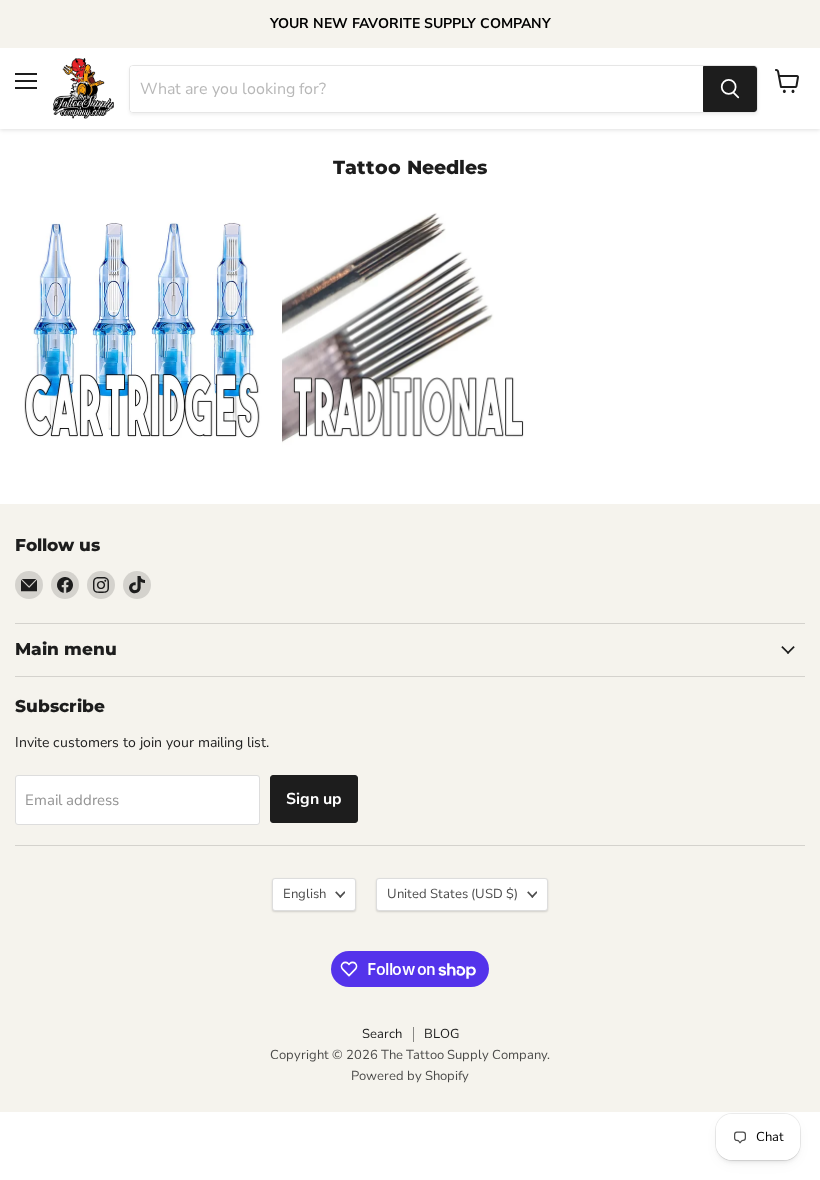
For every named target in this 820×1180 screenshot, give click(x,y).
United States (452, 894)
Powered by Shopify (410, 1076)
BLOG (441, 1034)
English (304, 894)
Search (382, 1034)
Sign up (314, 799)
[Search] (730, 89)
